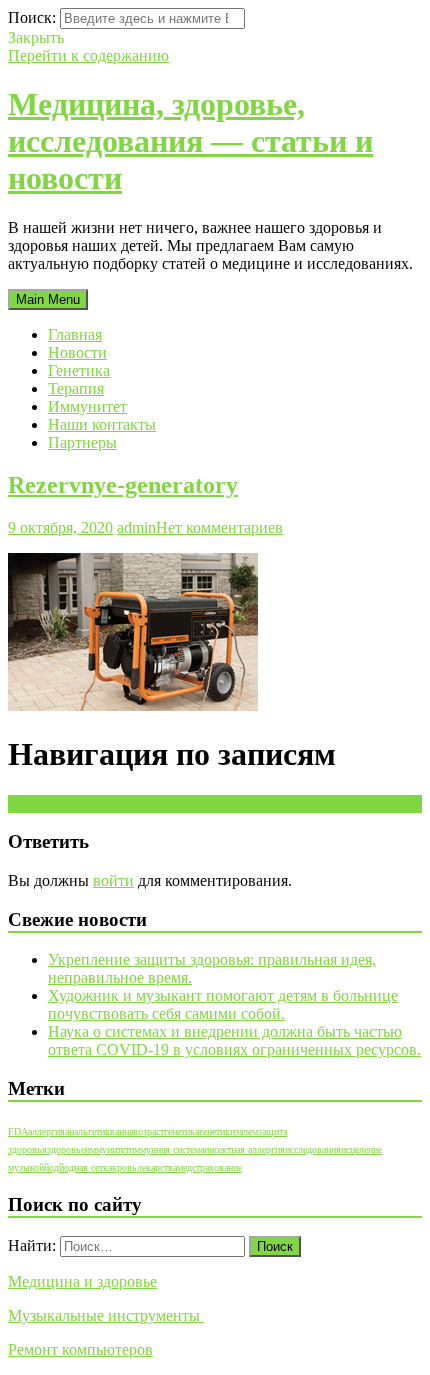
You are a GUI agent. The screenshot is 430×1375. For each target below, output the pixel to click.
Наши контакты (102, 424)
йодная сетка (85, 1167)
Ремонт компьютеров (80, 1349)
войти (113, 880)
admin (136, 527)
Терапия (76, 388)
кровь (124, 1167)
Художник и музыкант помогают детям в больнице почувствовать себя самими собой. (223, 1004)
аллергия (46, 1131)
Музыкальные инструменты (106, 1315)
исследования (313, 1149)
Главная (75, 334)
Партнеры (82, 442)
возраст (148, 1131)
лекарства (157, 1167)
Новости (77, 352)
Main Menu (48, 299)
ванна (121, 1131)
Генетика (79, 370)
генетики (217, 1131)
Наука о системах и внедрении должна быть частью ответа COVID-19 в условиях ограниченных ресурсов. (234, 1040)
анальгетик (87, 1131)
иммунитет (107, 1149)
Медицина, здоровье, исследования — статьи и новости (190, 141)
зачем (246, 1131)
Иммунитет (87, 406)
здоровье (66, 1149)
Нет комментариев (219, 527)
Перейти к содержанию (88, 55)
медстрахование (209, 1167)
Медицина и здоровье (82, 1281)
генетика (181, 1131)
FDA (18, 1131)
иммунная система (166, 1149)
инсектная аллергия (244, 1149)
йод (51, 1167)
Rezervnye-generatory (123, 485)
